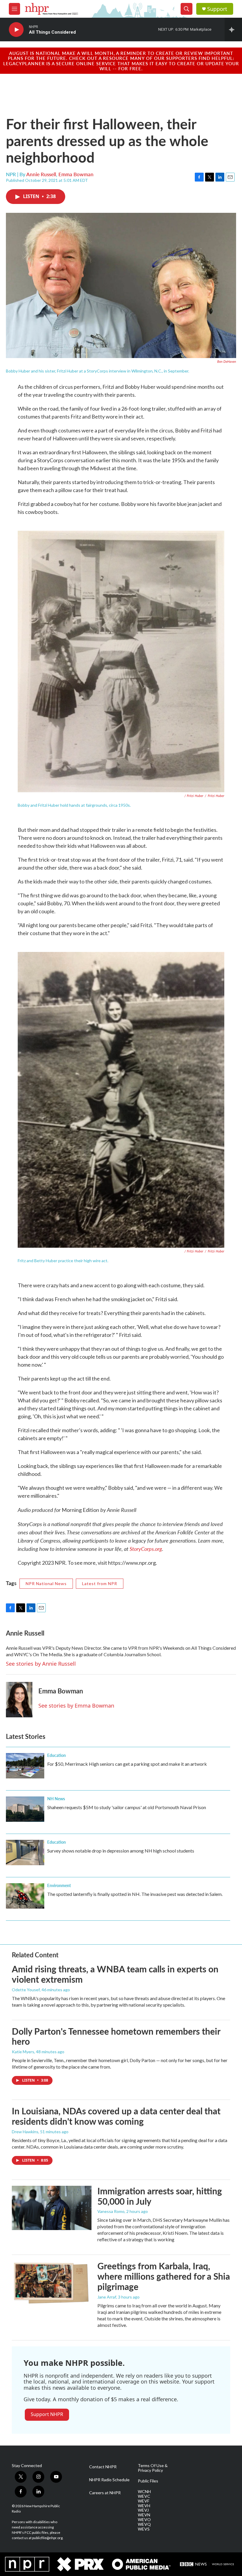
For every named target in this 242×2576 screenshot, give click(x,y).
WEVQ (144, 2524)
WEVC (144, 2496)
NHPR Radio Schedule (109, 2480)
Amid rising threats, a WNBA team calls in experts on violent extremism (115, 1974)
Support (217, 9)
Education (57, 1755)
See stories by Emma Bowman (76, 1706)
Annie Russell (41, 174)
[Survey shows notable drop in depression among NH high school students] (25, 1853)
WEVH (144, 2506)
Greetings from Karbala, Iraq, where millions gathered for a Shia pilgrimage (164, 2276)
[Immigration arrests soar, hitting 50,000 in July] (52, 2208)
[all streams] (233, 30)
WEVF (144, 2501)
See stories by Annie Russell (41, 1664)
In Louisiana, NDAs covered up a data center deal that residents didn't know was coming (116, 2116)
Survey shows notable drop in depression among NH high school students (121, 1851)
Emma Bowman (76, 174)
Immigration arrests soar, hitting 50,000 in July (160, 2196)
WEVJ (143, 2510)
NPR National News (46, 1583)
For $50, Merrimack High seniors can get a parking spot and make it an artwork (127, 1764)
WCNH (144, 2492)
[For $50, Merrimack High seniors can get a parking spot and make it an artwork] (25, 1766)
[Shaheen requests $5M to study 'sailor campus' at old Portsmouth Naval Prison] (25, 1809)
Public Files (148, 2481)
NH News (56, 1799)
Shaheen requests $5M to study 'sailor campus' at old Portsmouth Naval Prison (127, 1807)
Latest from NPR (100, 1583)
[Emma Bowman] (19, 1700)
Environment (59, 1885)
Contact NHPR (103, 2467)
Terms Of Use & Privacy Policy (153, 2468)
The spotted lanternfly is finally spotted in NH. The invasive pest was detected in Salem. (135, 1894)
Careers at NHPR (105, 2493)
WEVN (144, 2515)
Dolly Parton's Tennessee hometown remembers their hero (116, 2036)
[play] (16, 30)
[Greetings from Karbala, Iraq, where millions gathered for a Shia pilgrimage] (52, 2283)
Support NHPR (47, 2414)
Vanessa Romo (111, 2211)
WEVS (144, 2529)
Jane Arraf (107, 2297)
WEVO (144, 2520)
